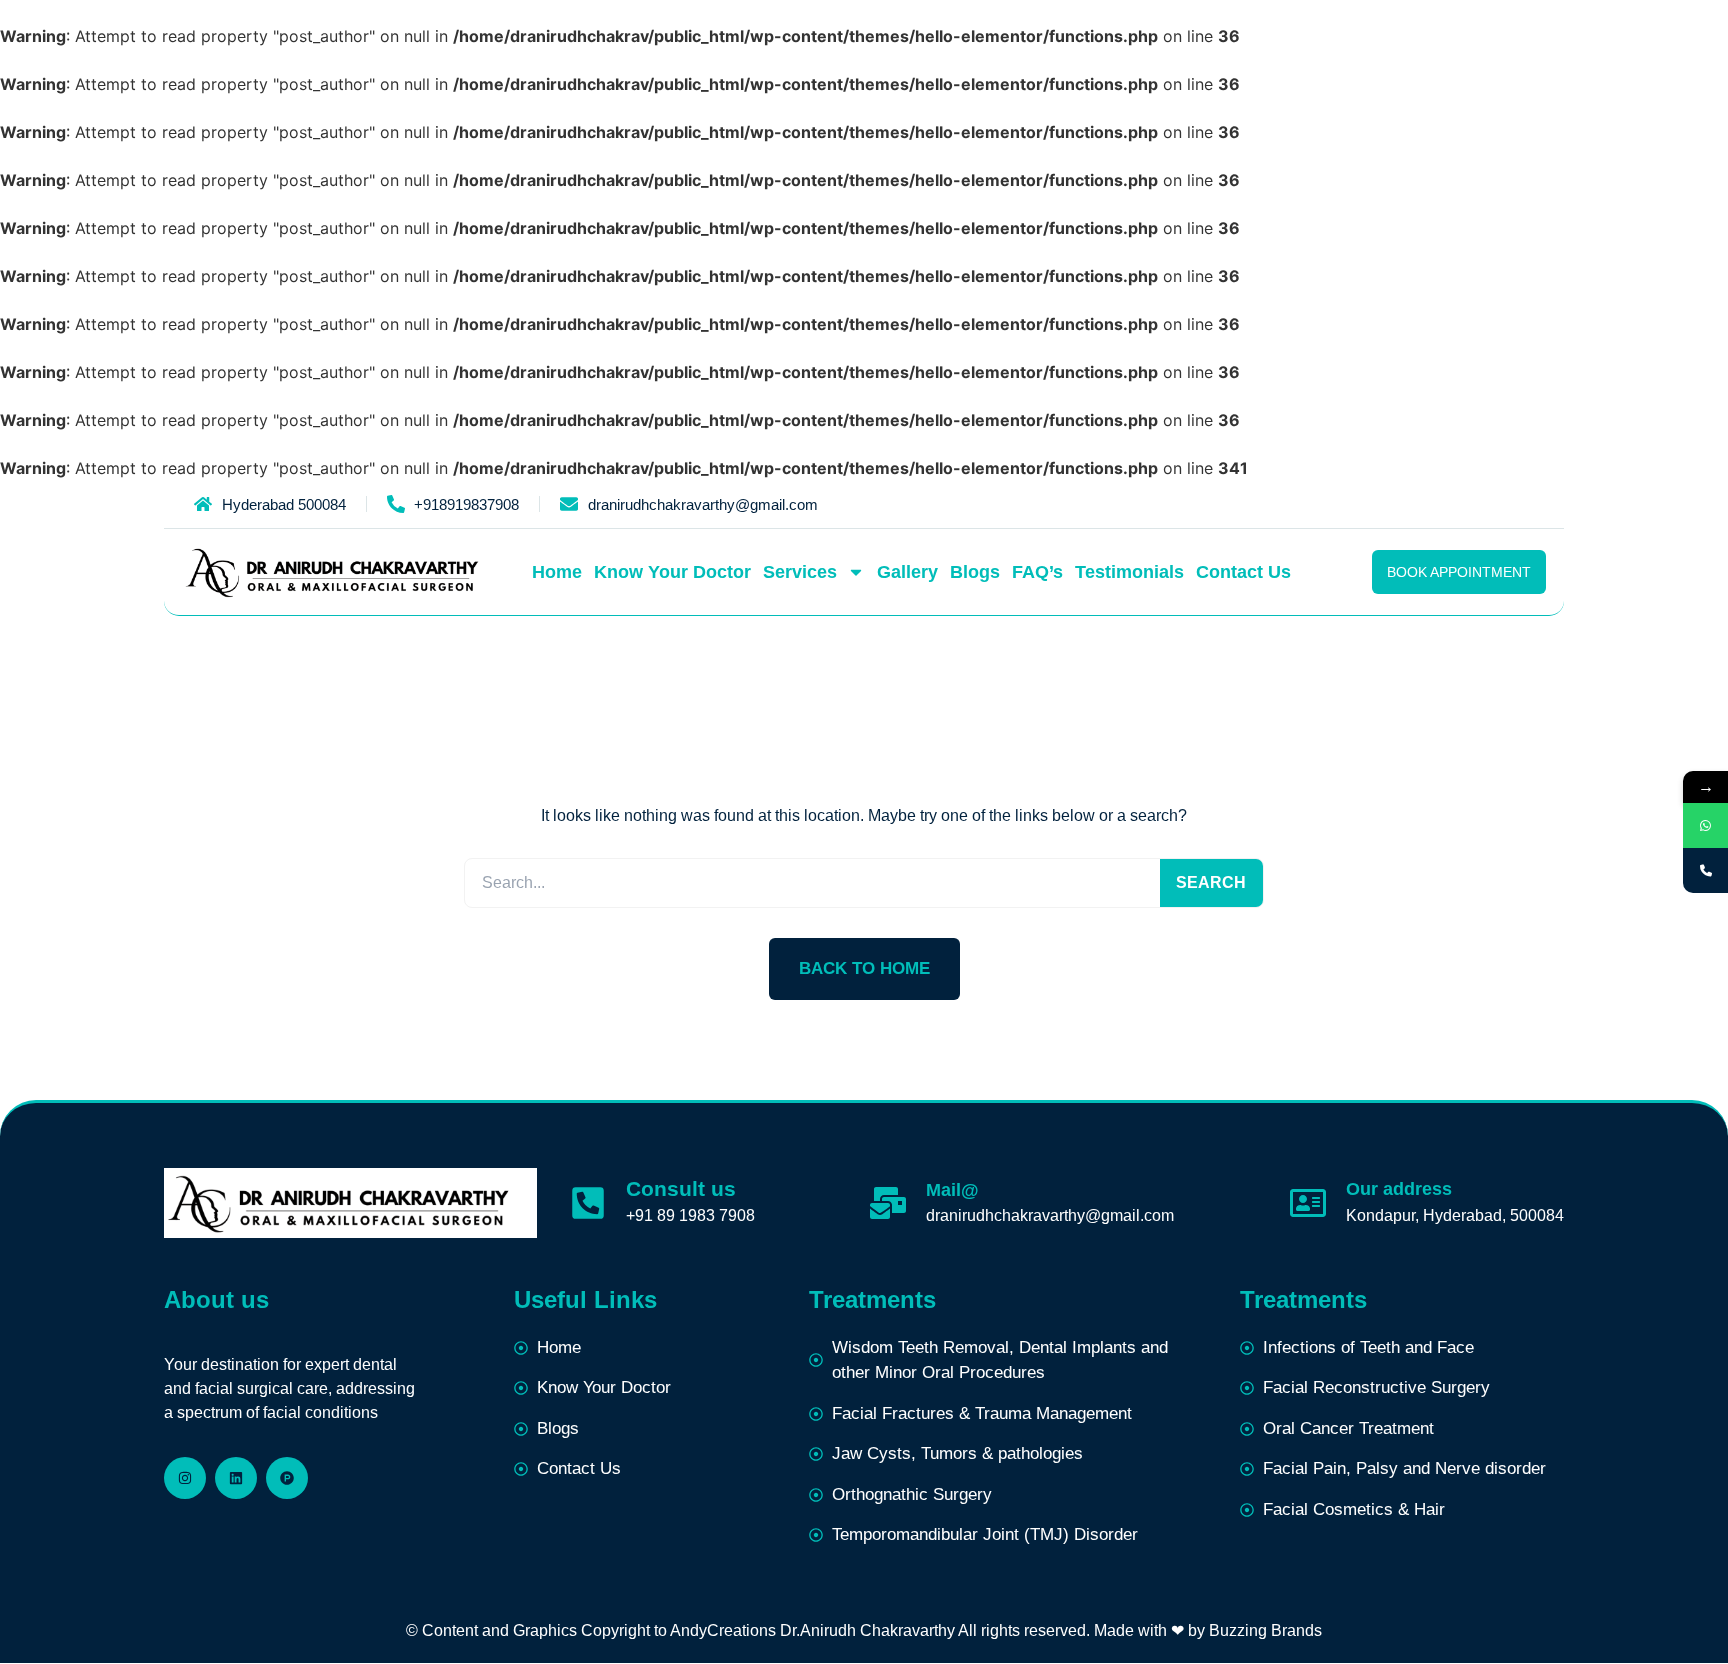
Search (1211, 882)
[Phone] (1705, 870)
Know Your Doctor (672, 572)
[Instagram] (185, 1478)
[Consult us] (588, 1203)
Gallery (907, 572)
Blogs (975, 572)
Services (800, 572)
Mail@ (952, 1190)
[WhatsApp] (1705, 825)
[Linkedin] (236, 1478)
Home (557, 572)
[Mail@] (888, 1203)
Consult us (681, 1188)
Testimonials (1129, 572)
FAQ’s (1037, 572)
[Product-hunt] (287, 1478)
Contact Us (1243, 572)
